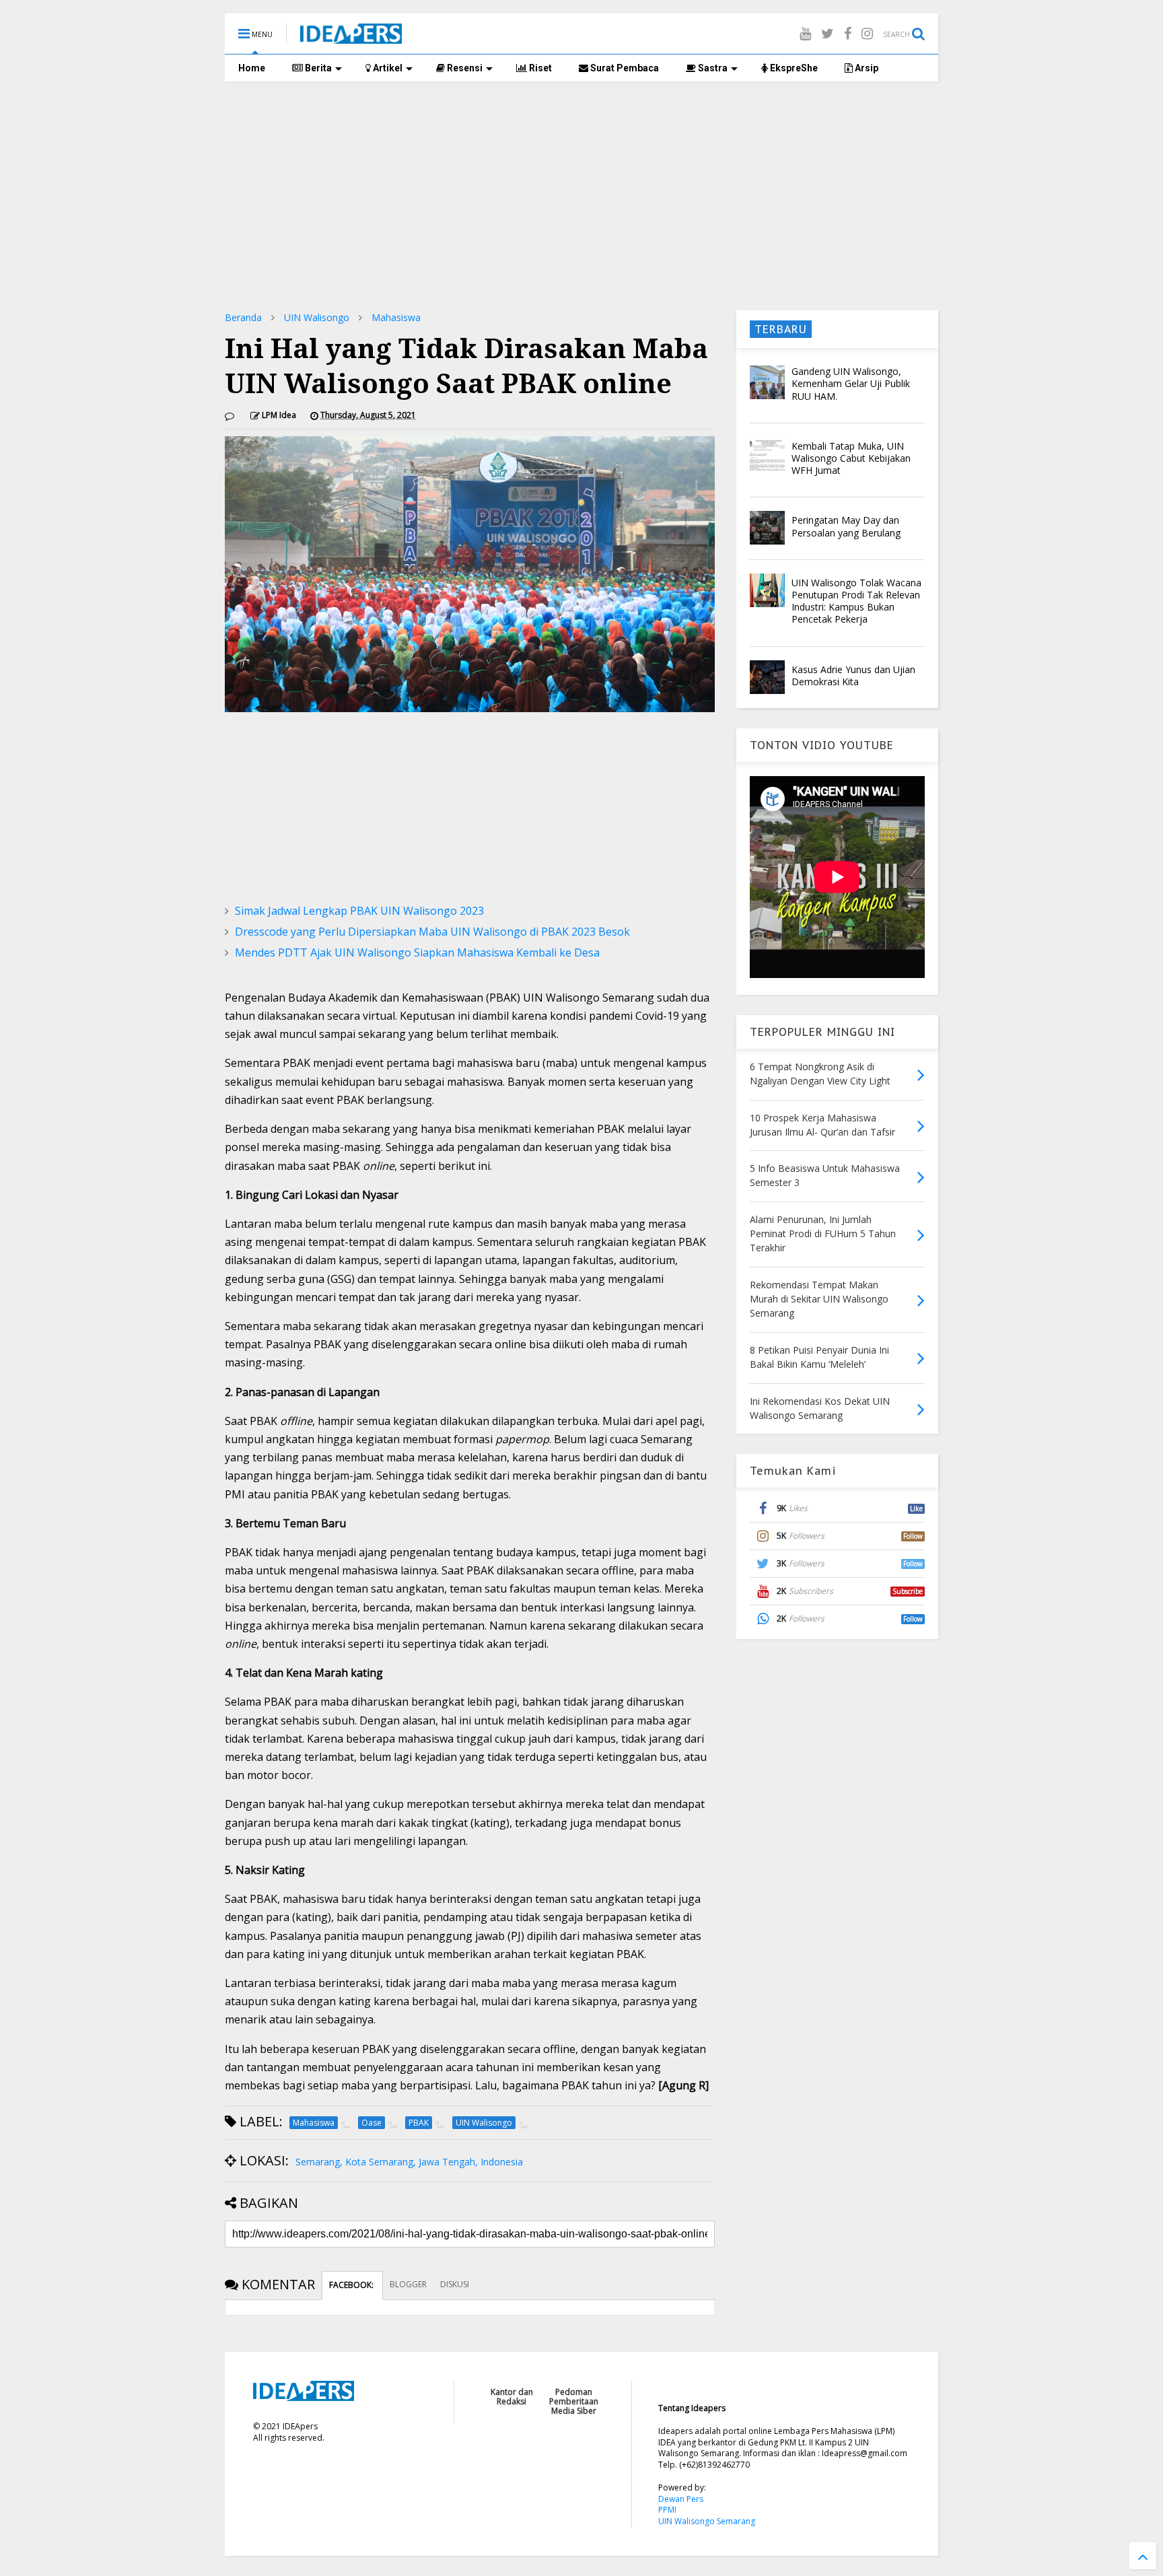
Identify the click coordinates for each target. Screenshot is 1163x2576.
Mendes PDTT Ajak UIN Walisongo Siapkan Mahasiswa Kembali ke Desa (417, 952)
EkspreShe (793, 68)
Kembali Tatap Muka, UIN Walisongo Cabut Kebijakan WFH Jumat (851, 458)
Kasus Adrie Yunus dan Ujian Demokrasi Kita (853, 675)
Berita (317, 68)
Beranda (243, 317)
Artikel (387, 68)
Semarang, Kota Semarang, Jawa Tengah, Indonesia (409, 2162)
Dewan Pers (681, 2499)
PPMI (667, 2510)
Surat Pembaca (624, 68)
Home (252, 68)
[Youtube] (805, 33)
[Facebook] (848, 33)
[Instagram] (867, 33)
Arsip (866, 68)
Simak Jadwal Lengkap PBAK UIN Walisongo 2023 (359, 911)
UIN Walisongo (317, 317)
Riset (539, 68)
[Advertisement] (581, 196)
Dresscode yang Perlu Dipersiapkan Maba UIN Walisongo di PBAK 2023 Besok (432, 932)
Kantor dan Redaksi (512, 2397)
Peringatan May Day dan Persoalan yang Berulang (846, 526)
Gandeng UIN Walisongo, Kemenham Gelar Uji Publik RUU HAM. (851, 383)
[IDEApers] (351, 37)
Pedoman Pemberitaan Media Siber (574, 2402)
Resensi (464, 68)
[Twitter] (827, 33)
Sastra (712, 68)
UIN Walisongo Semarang (707, 2521)
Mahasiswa (396, 317)
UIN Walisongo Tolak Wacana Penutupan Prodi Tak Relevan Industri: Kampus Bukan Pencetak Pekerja (856, 601)
